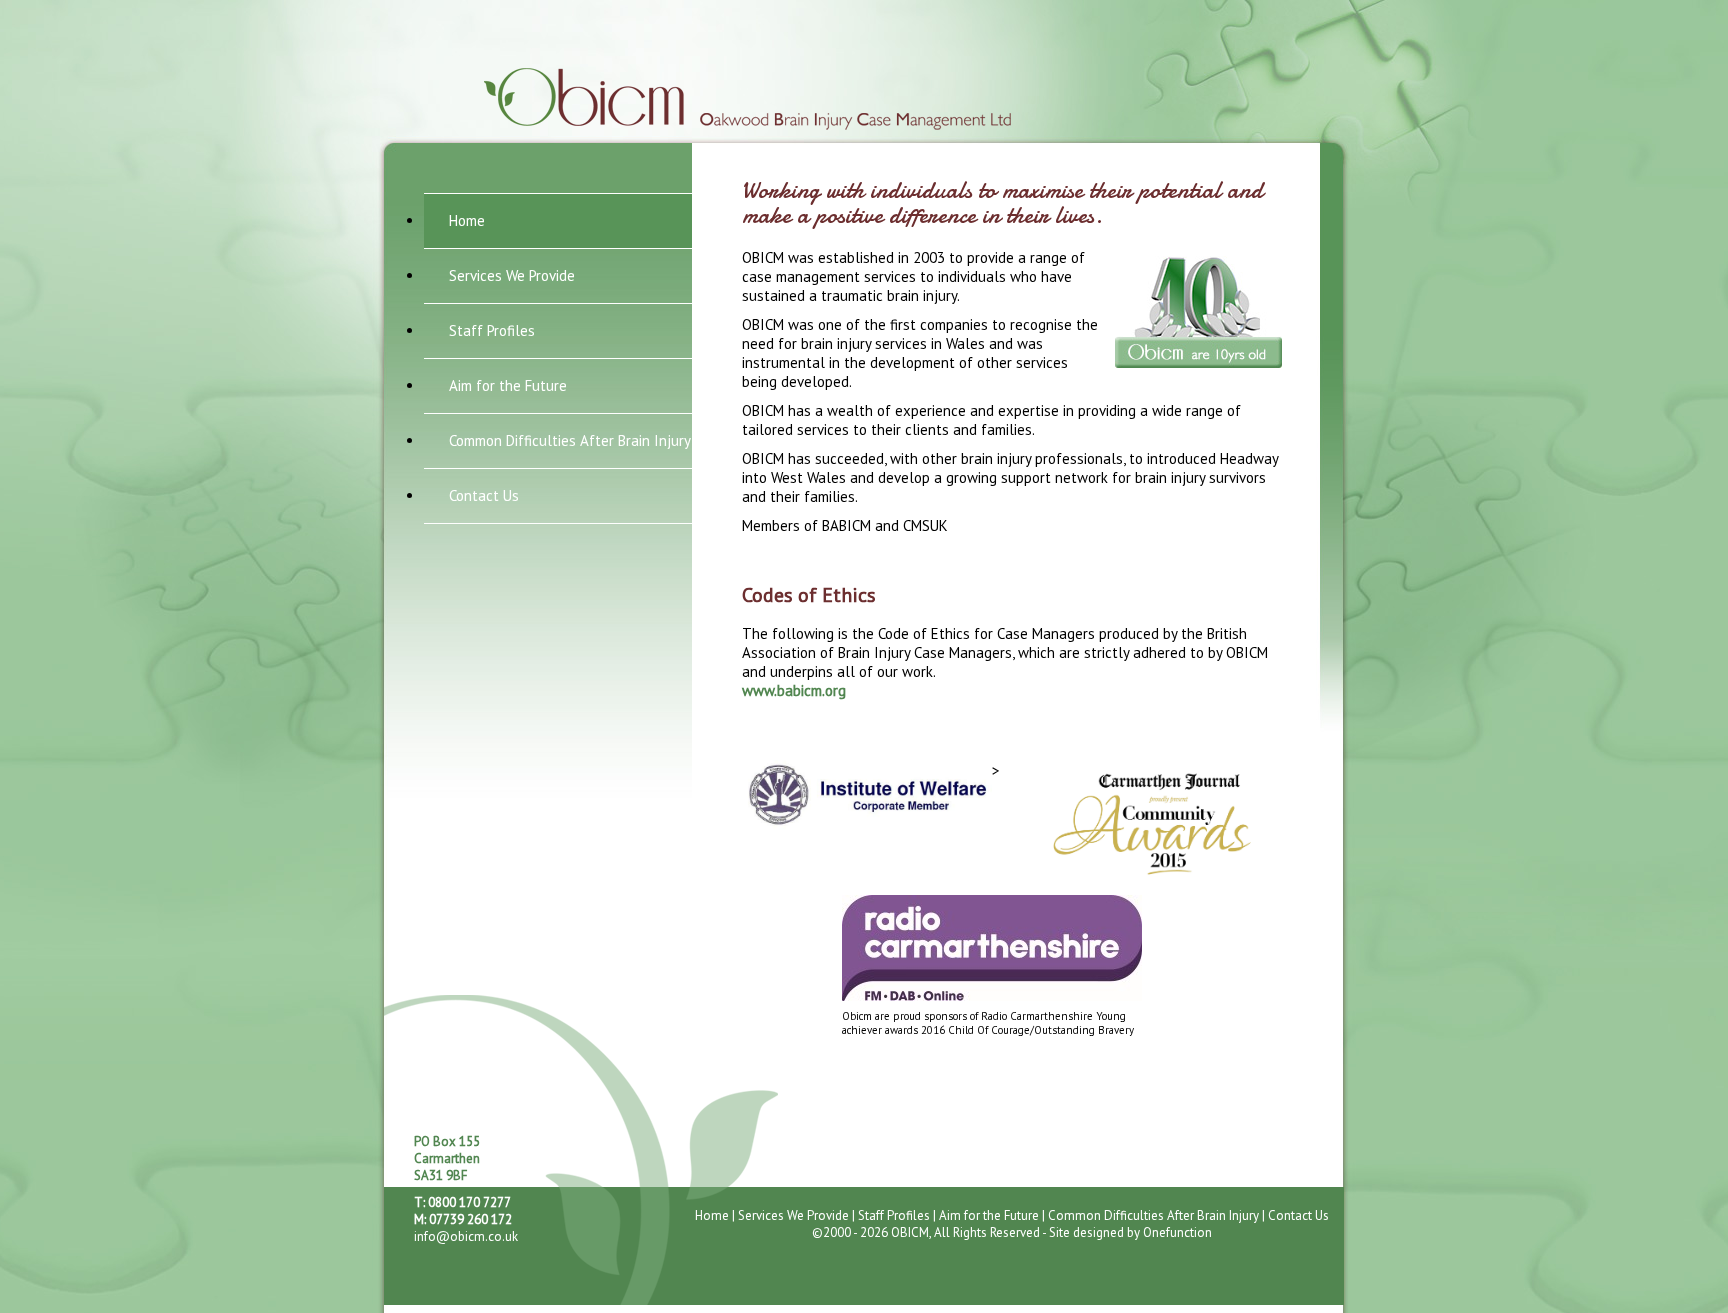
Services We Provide (512, 275)
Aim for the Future (508, 385)
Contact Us (484, 495)
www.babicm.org (794, 690)
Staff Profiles (492, 330)
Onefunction (1177, 1232)
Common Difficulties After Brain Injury (570, 440)
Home (467, 220)
